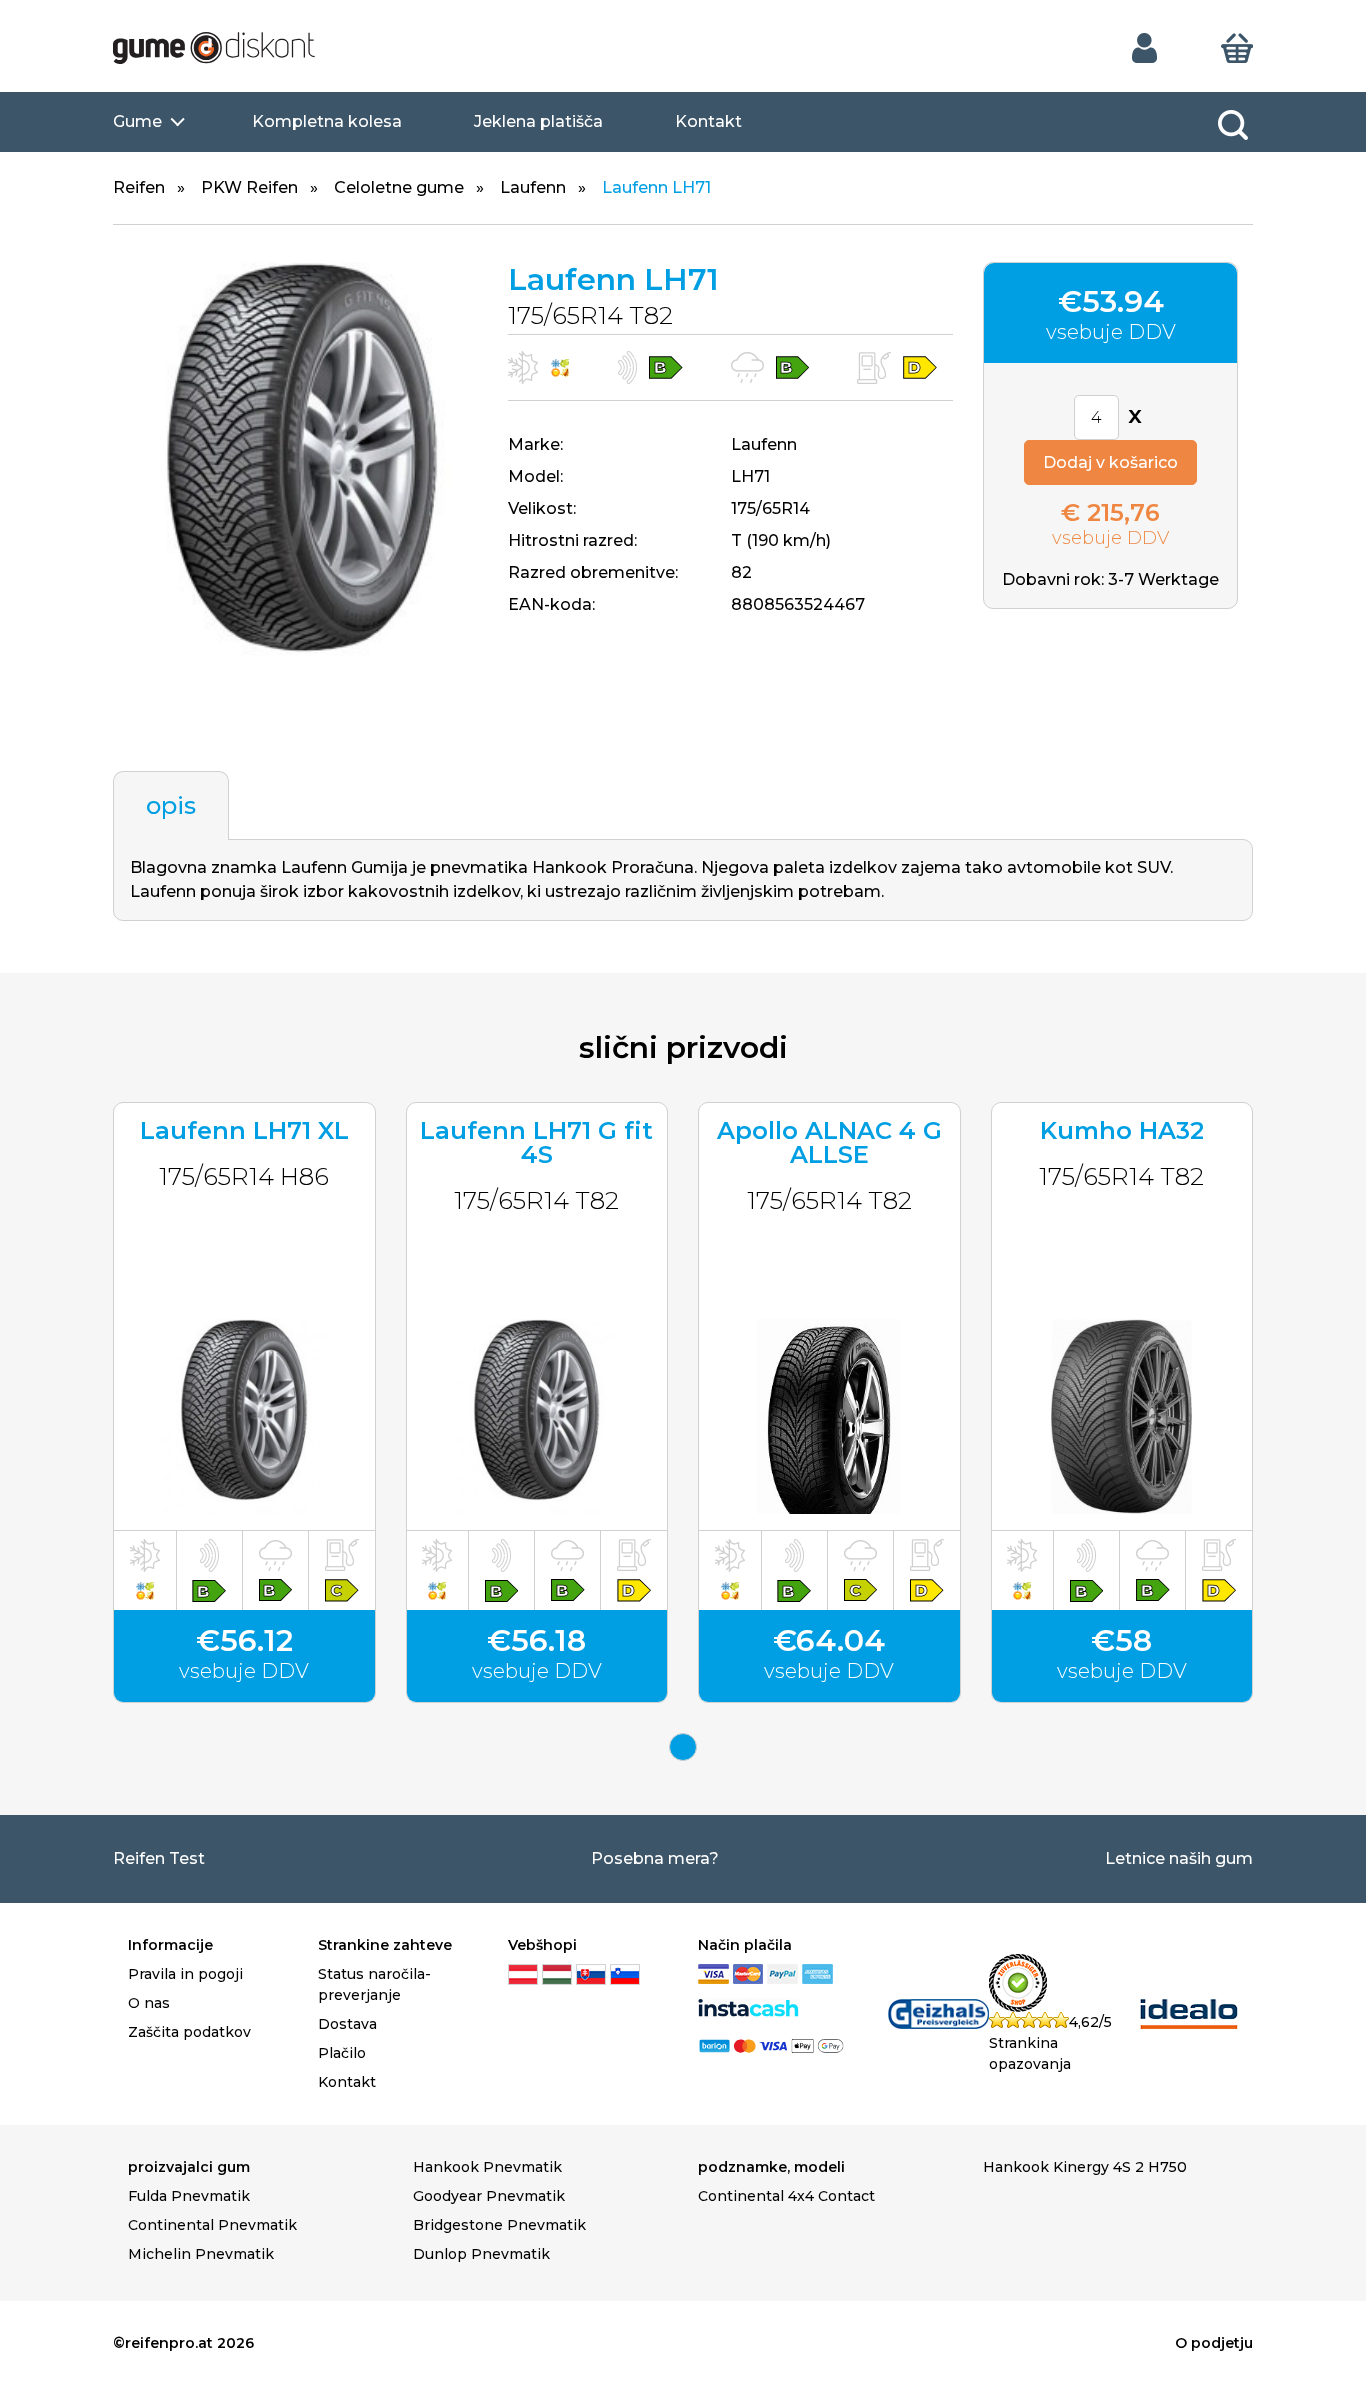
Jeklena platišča (538, 121)
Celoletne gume (399, 187)
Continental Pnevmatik (212, 2225)
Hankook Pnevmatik (487, 2167)
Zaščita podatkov (189, 2032)
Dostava (347, 2024)
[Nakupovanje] (1237, 47)
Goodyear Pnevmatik (489, 2196)
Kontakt (708, 121)
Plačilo (342, 2053)
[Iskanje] (1233, 125)
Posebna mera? (655, 1858)
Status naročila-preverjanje (374, 1984)
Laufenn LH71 (656, 187)
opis (171, 805)
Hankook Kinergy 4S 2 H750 (1085, 2167)
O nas (149, 2003)
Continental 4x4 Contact (786, 2196)
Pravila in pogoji (185, 1974)
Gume (137, 121)
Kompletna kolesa (327, 121)
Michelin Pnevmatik (201, 2254)
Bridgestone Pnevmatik (499, 2225)
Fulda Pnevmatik (189, 2196)
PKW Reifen (249, 187)
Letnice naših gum (1179, 1858)
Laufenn (533, 187)
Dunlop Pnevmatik (481, 2254)
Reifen (139, 187)
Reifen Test (159, 1858)
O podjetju (1214, 2343)
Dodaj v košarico (1110, 462)
